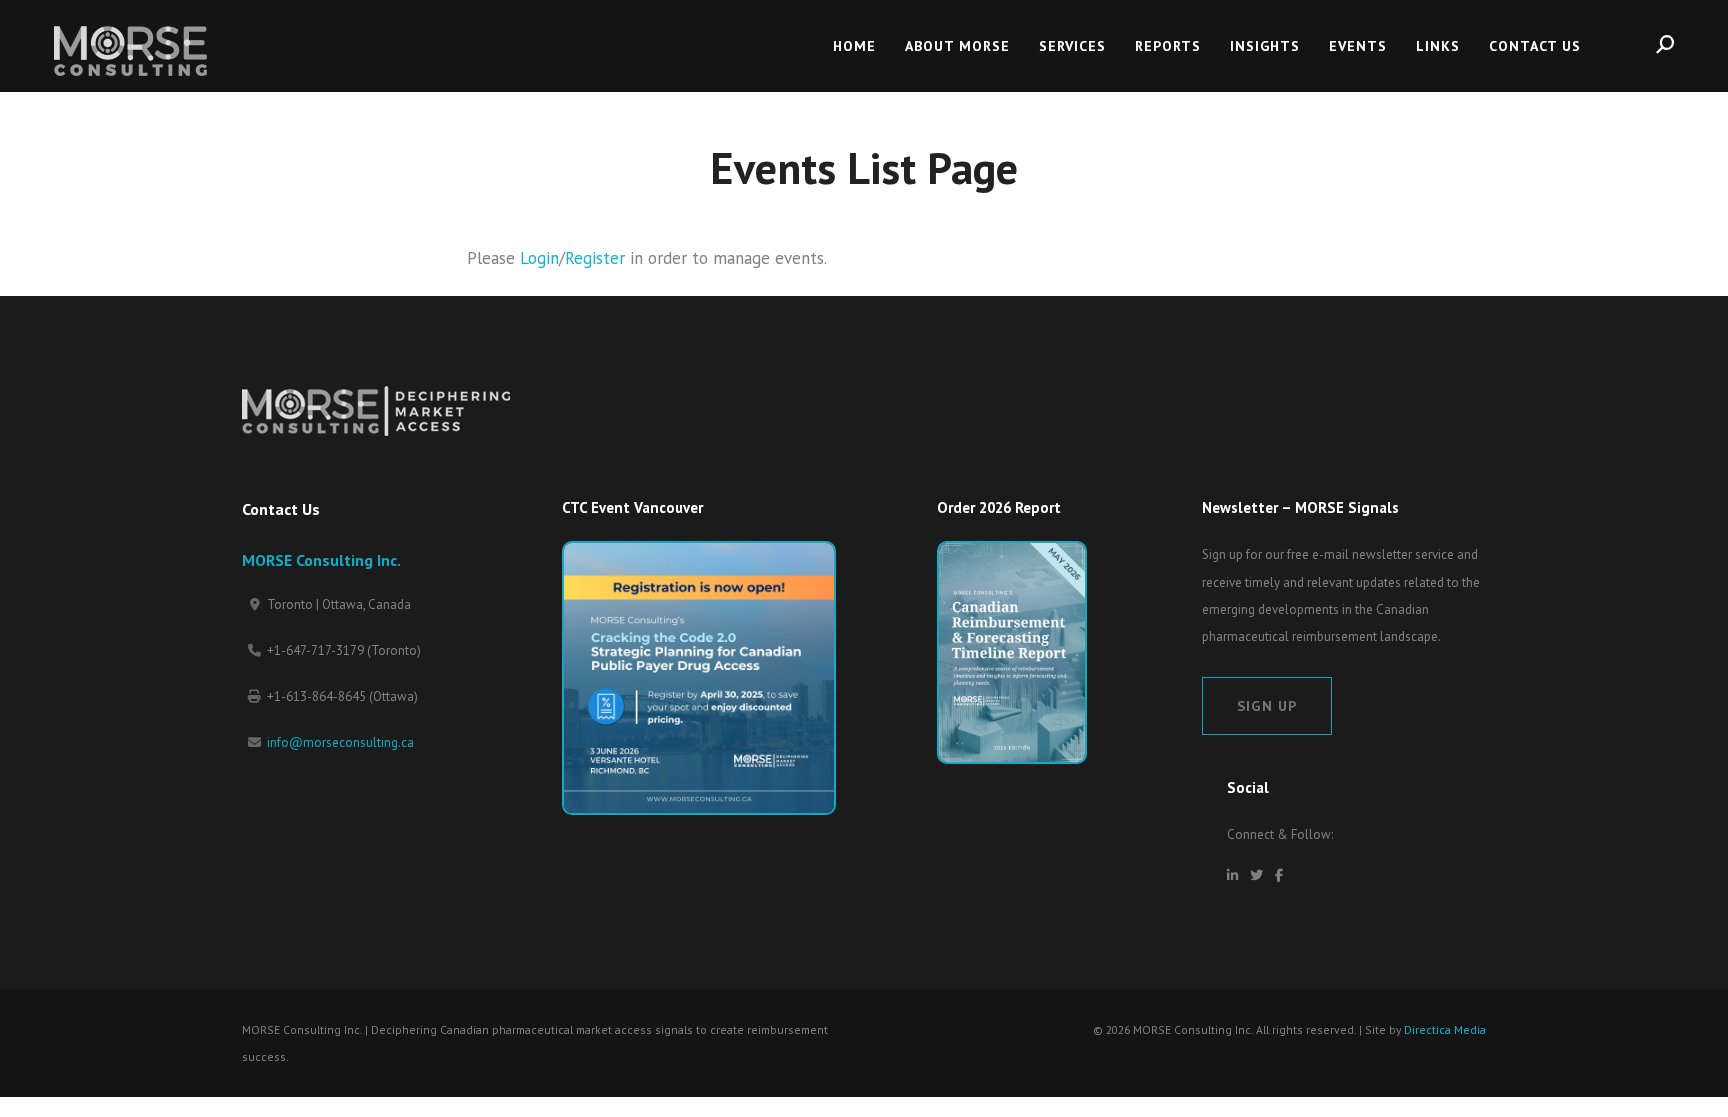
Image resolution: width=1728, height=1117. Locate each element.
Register (595, 258)
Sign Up (1267, 705)
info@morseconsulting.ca (340, 742)
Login (539, 258)
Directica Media (1445, 1029)
